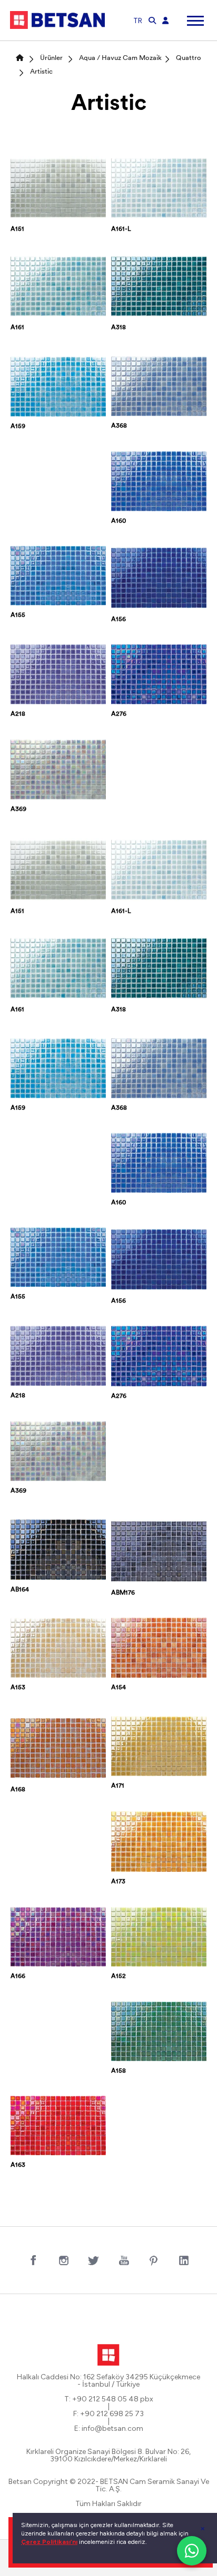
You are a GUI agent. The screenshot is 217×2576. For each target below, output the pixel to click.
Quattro (189, 58)
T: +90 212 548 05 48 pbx (109, 2399)
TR (138, 21)
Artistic (41, 72)
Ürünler (51, 58)
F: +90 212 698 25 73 (108, 2414)
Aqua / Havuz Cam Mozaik (120, 58)
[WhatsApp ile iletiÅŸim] (192, 2551)
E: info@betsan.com (109, 2429)
